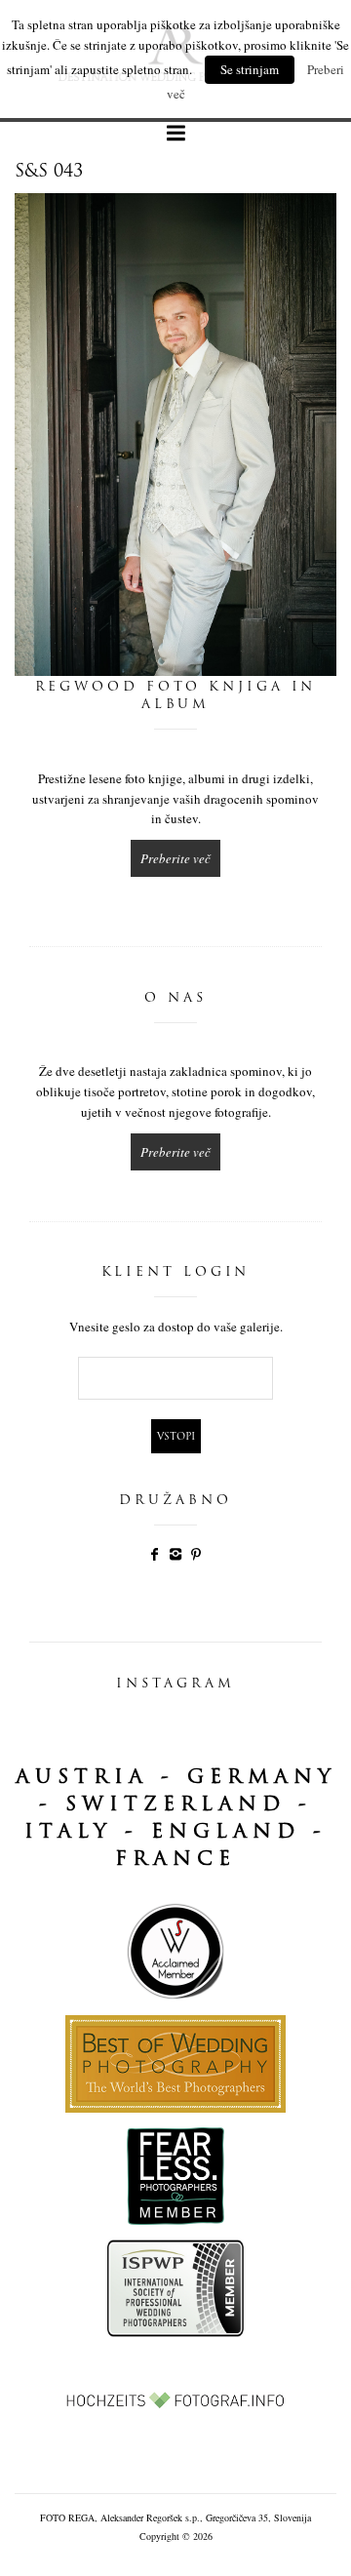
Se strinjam (250, 69)
